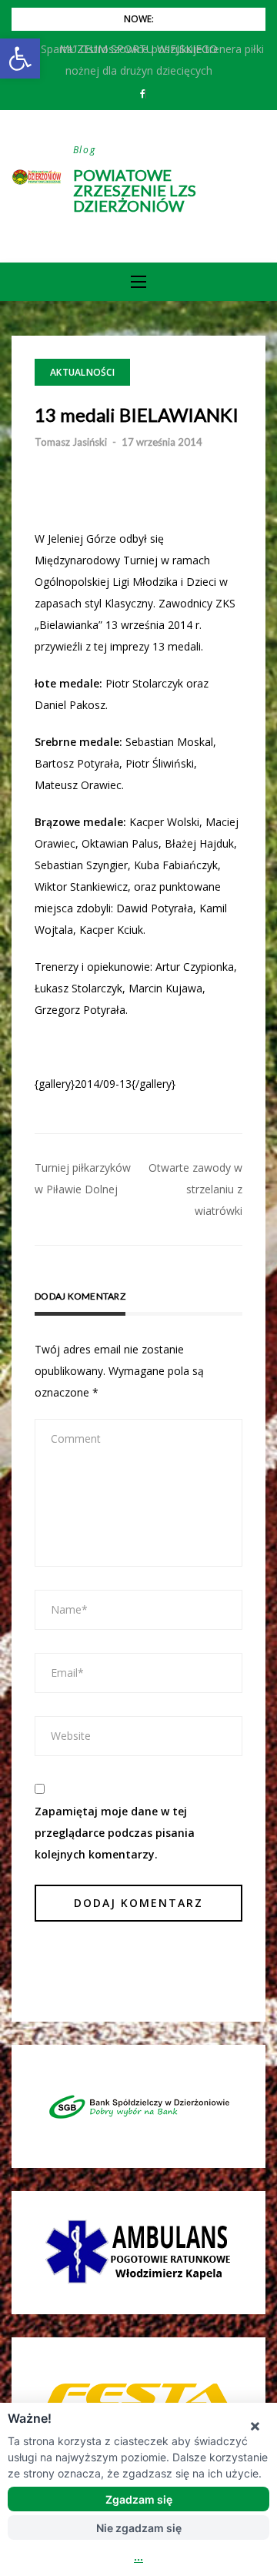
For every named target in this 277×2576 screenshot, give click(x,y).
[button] (20, 59)
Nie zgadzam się (139, 2528)
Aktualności (82, 372)
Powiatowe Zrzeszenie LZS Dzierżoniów (135, 190)
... (138, 2556)
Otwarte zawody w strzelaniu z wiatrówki (195, 1189)
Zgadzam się (139, 2499)
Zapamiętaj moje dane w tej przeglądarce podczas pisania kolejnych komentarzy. (115, 1833)
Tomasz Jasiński (71, 442)
